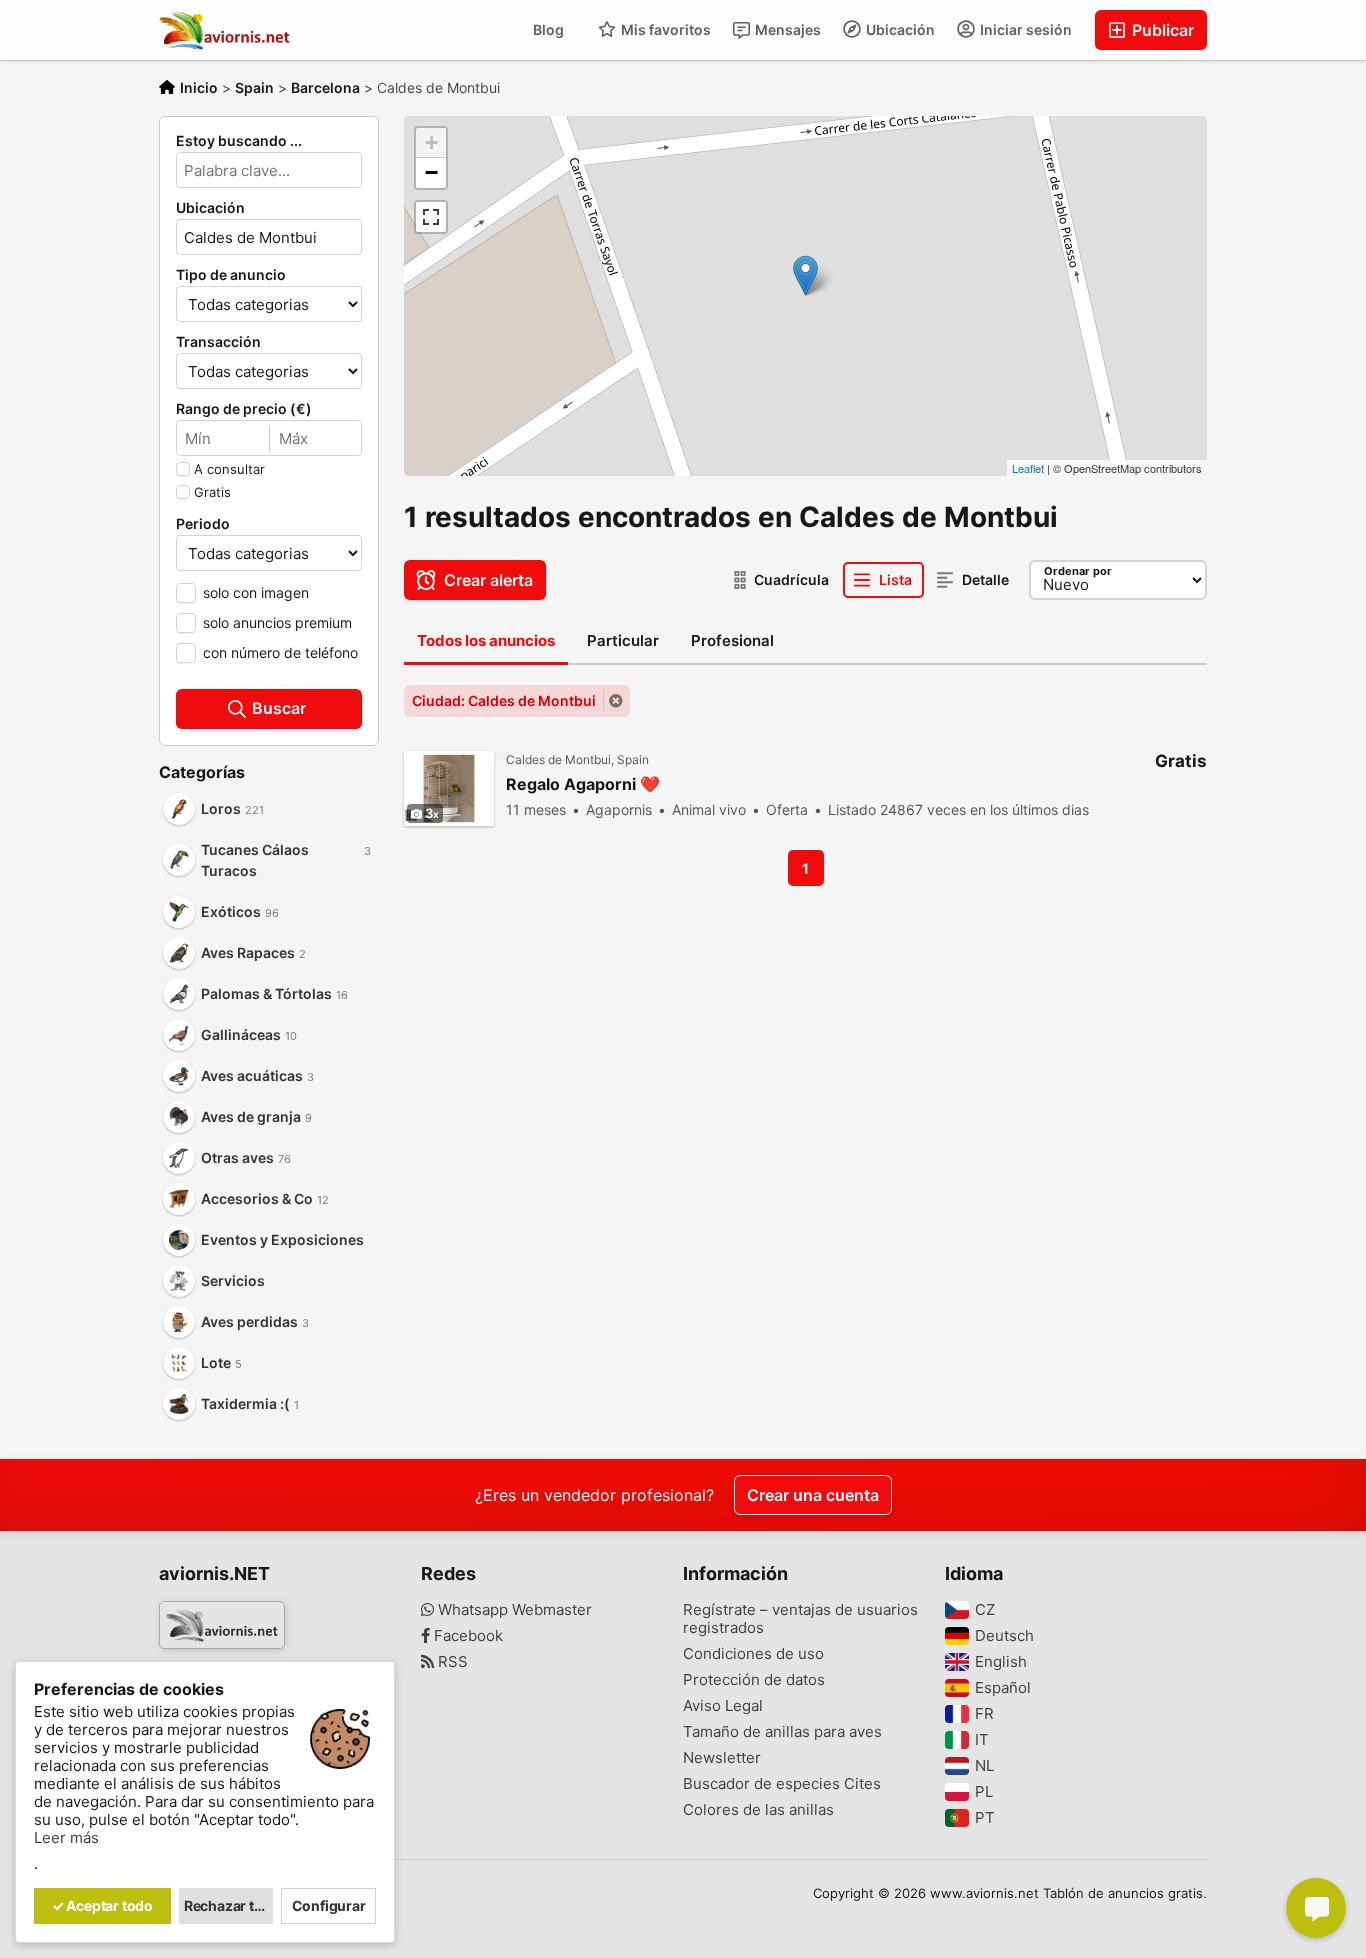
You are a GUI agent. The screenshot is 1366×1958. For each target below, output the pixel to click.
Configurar (329, 1905)
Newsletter (722, 1758)
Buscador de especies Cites (782, 1784)
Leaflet (1028, 468)
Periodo (203, 524)
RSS (451, 1662)
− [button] (431, 172)
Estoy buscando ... (239, 141)
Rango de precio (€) (244, 409)
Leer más (66, 1838)
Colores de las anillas (758, 1810)
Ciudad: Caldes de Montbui (504, 700)
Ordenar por (1078, 571)
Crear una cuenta (813, 1495)
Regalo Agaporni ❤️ (583, 784)
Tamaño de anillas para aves (782, 1732)
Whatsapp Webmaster (513, 1610)
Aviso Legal (723, 1706)
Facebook (466, 1636)
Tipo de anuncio (231, 275)
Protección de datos (754, 1680)
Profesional (732, 640)
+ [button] (431, 142)
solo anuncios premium (277, 622)
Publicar (1161, 30)
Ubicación (899, 29)
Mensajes (786, 29)
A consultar (229, 469)
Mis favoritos (664, 29)
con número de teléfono (280, 652)
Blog (548, 29)
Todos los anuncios (486, 640)
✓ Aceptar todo (102, 1905)
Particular (623, 640)
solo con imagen (256, 592)
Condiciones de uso (753, 1654)
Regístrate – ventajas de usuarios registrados (800, 1619)
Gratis (212, 492)
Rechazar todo (229, 1905)
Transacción (218, 342)
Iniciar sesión (1024, 29)
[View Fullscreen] (431, 217)
